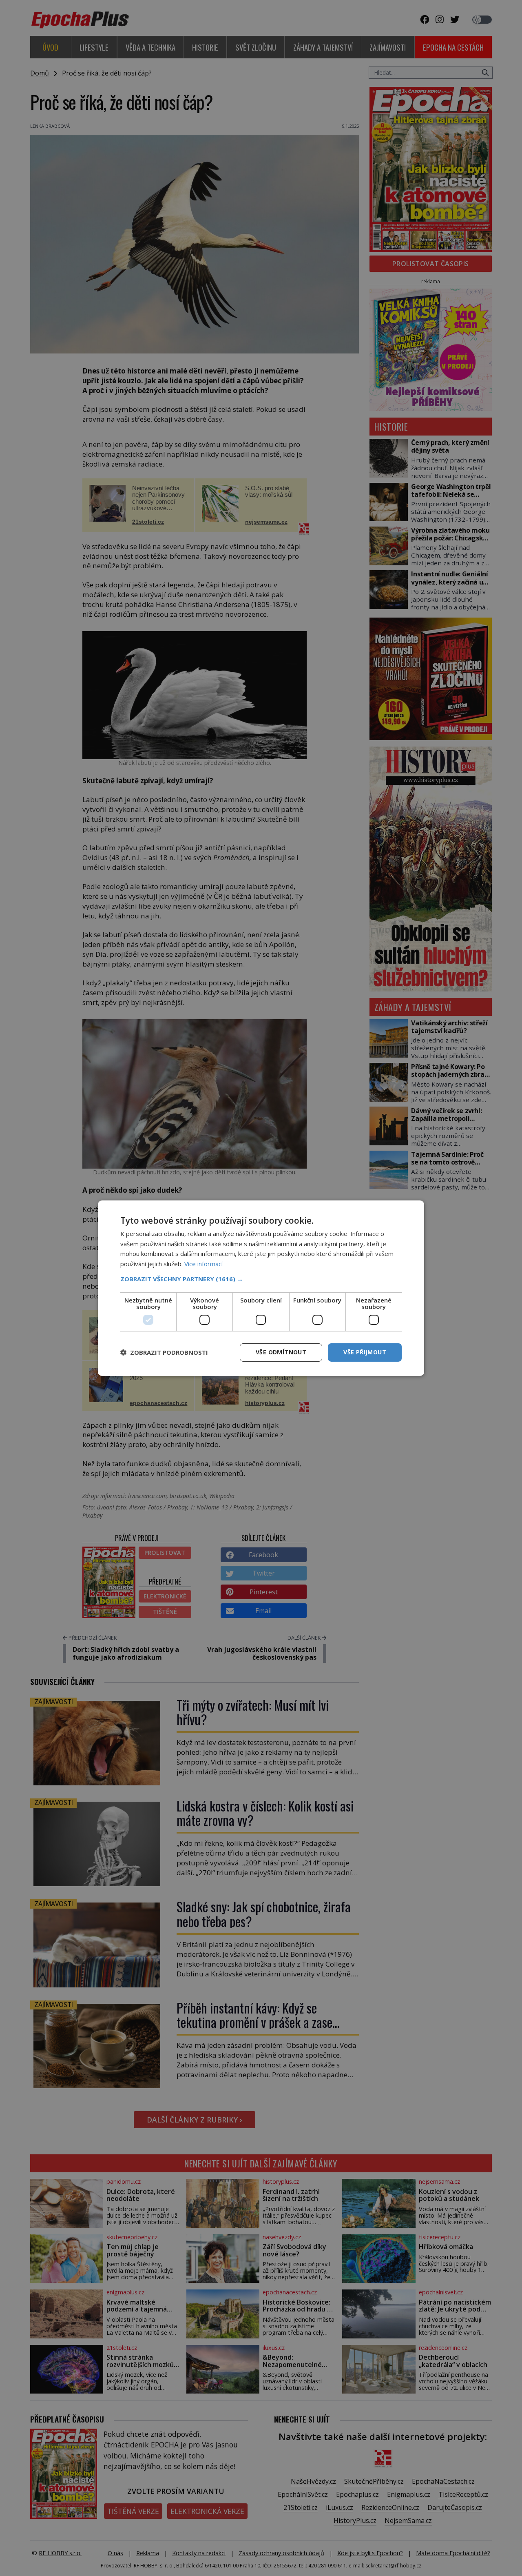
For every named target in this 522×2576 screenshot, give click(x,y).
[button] (261, 1279)
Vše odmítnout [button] (281, 1352)
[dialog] (261, 1288)
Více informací (203, 1264)
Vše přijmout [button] (365, 1352)
